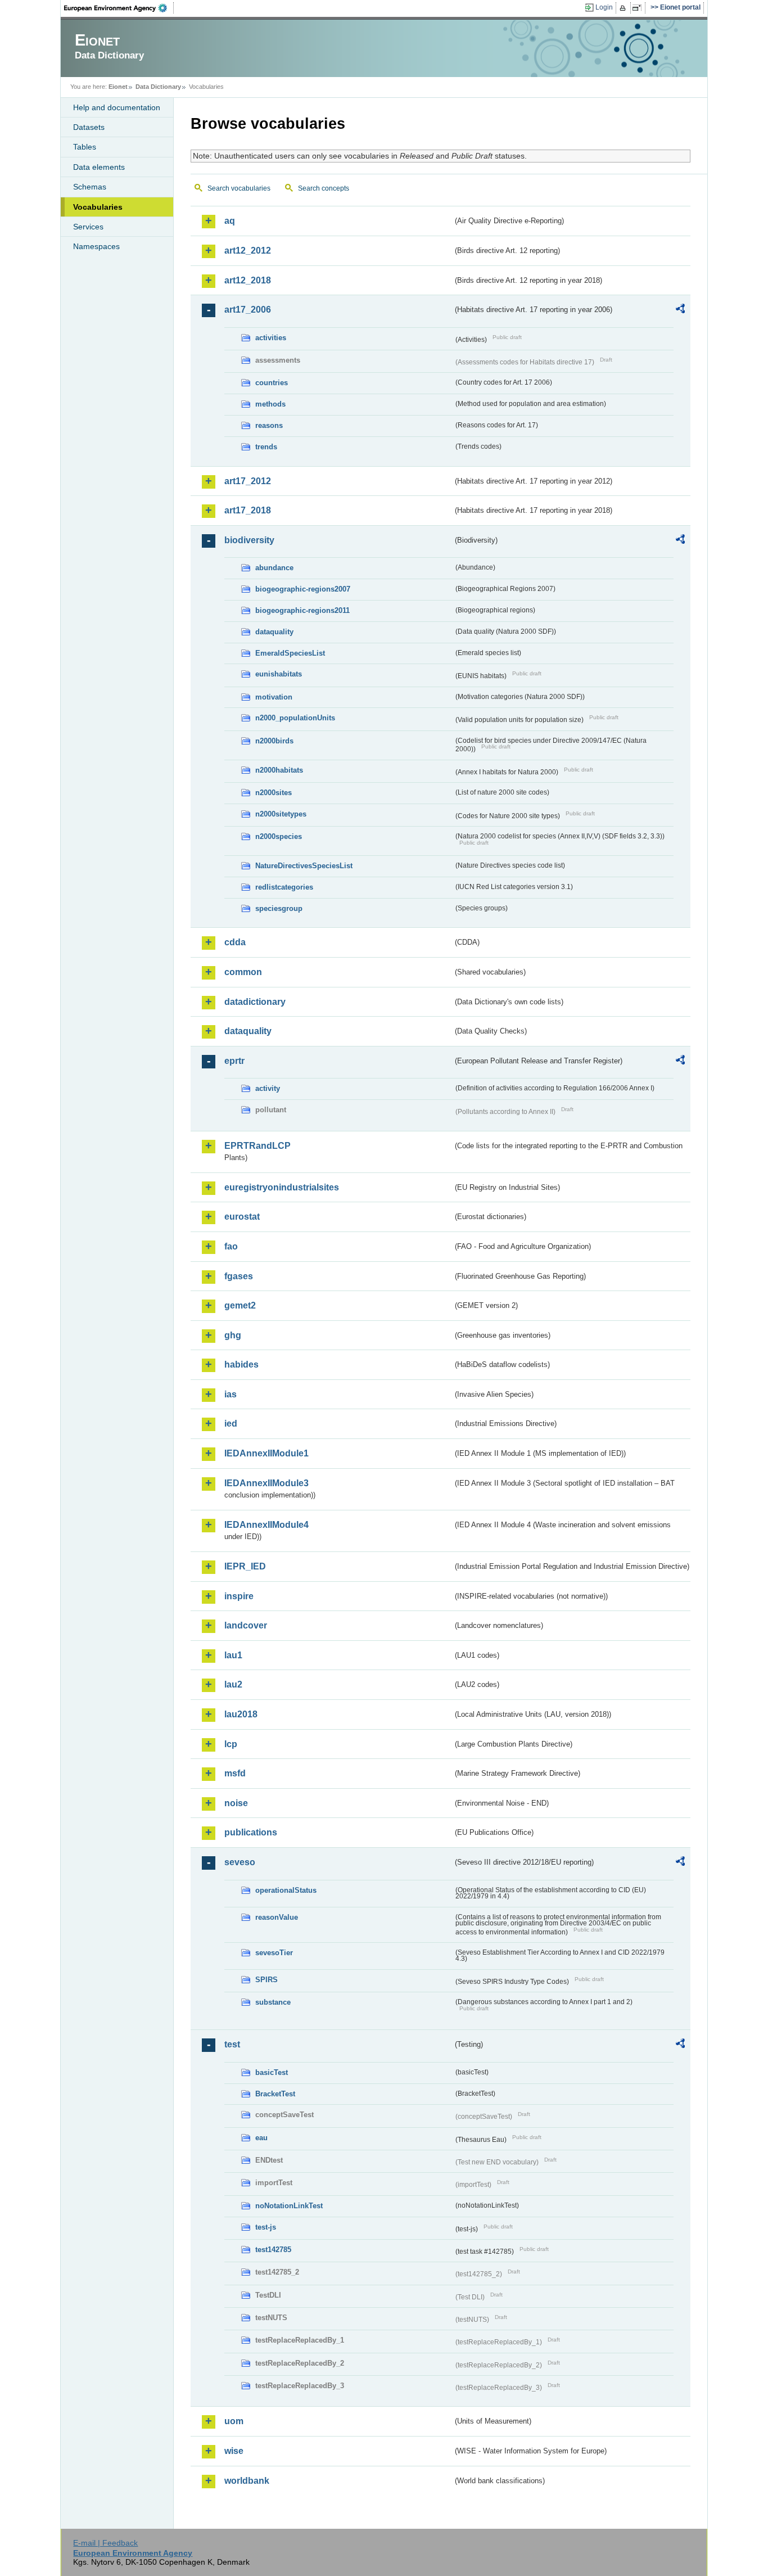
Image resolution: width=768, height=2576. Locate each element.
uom (234, 2421)
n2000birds (274, 741)
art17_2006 (248, 310)
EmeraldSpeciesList (290, 653)
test (232, 2044)
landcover (246, 1625)
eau (261, 2138)
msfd (235, 1773)
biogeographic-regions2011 (302, 610)
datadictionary (255, 1002)
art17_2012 (248, 481)
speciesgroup (279, 908)
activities (271, 338)
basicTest (272, 2072)
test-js (266, 2227)
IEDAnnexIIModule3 (266, 1483)
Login (604, 7)
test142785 (273, 2250)
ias (231, 1394)
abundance (274, 568)
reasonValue (277, 1917)
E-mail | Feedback (105, 2543)
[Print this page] (624, 8)
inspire (239, 1596)
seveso (240, 1862)
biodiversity (249, 540)
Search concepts (324, 188)
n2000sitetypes (281, 814)
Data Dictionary (158, 87)
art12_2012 (248, 251)
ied (231, 1424)
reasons (269, 425)
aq (230, 221)
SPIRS (266, 1980)
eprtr (234, 1061)
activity (268, 1088)
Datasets (89, 127)
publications (251, 1832)
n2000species (279, 836)
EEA (119, 8)
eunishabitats (279, 674)
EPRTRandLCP (257, 1146)
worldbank (247, 2481)
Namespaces (96, 246)
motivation (274, 697)
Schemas (90, 187)
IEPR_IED (245, 1566)
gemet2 (240, 1305)
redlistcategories (284, 887)
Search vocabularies (239, 188)
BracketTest (275, 2094)
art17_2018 (248, 510)
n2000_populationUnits (295, 718)
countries (272, 383)
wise (234, 2451)
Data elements (99, 167)
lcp (231, 1744)
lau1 (233, 1655)
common (243, 972)
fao (231, 1246)
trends (266, 447)
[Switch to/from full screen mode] (639, 8)
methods (270, 404)
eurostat (242, 1217)
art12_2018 (248, 280)
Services (88, 227)
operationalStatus (286, 1890)
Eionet (118, 87)
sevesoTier (274, 1953)
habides (241, 1364)
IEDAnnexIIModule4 (266, 1525)
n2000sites (274, 793)
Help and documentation (117, 107)
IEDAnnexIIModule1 (266, 1453)
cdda (235, 942)
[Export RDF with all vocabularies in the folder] (680, 310)
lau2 (233, 1684)
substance (273, 2002)
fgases (239, 1276)
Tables (85, 147)
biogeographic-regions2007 (303, 589)
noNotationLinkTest (289, 2206)
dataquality (274, 632)
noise (236, 1803)
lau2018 (241, 1714)
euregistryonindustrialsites (282, 1187)
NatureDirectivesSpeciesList (304, 866)
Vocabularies (98, 207)
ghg (233, 1335)
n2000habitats (279, 770)
